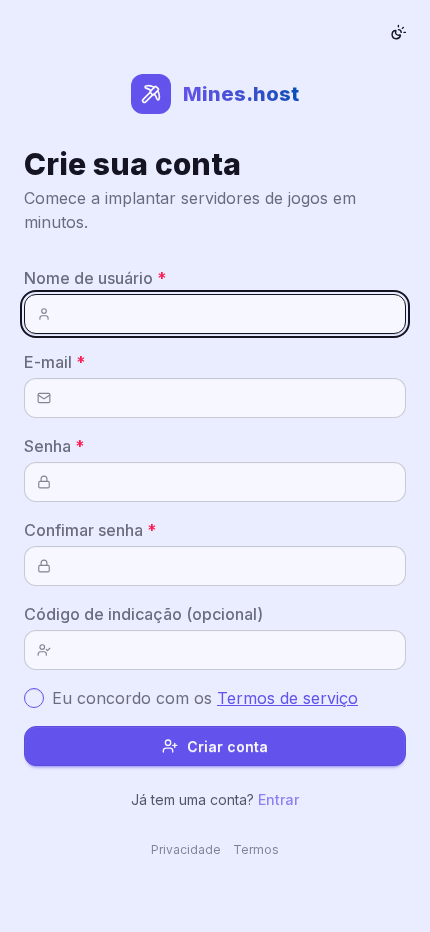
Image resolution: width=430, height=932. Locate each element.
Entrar (278, 799)
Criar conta (227, 746)
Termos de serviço (287, 698)
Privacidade (186, 849)
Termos (256, 849)
